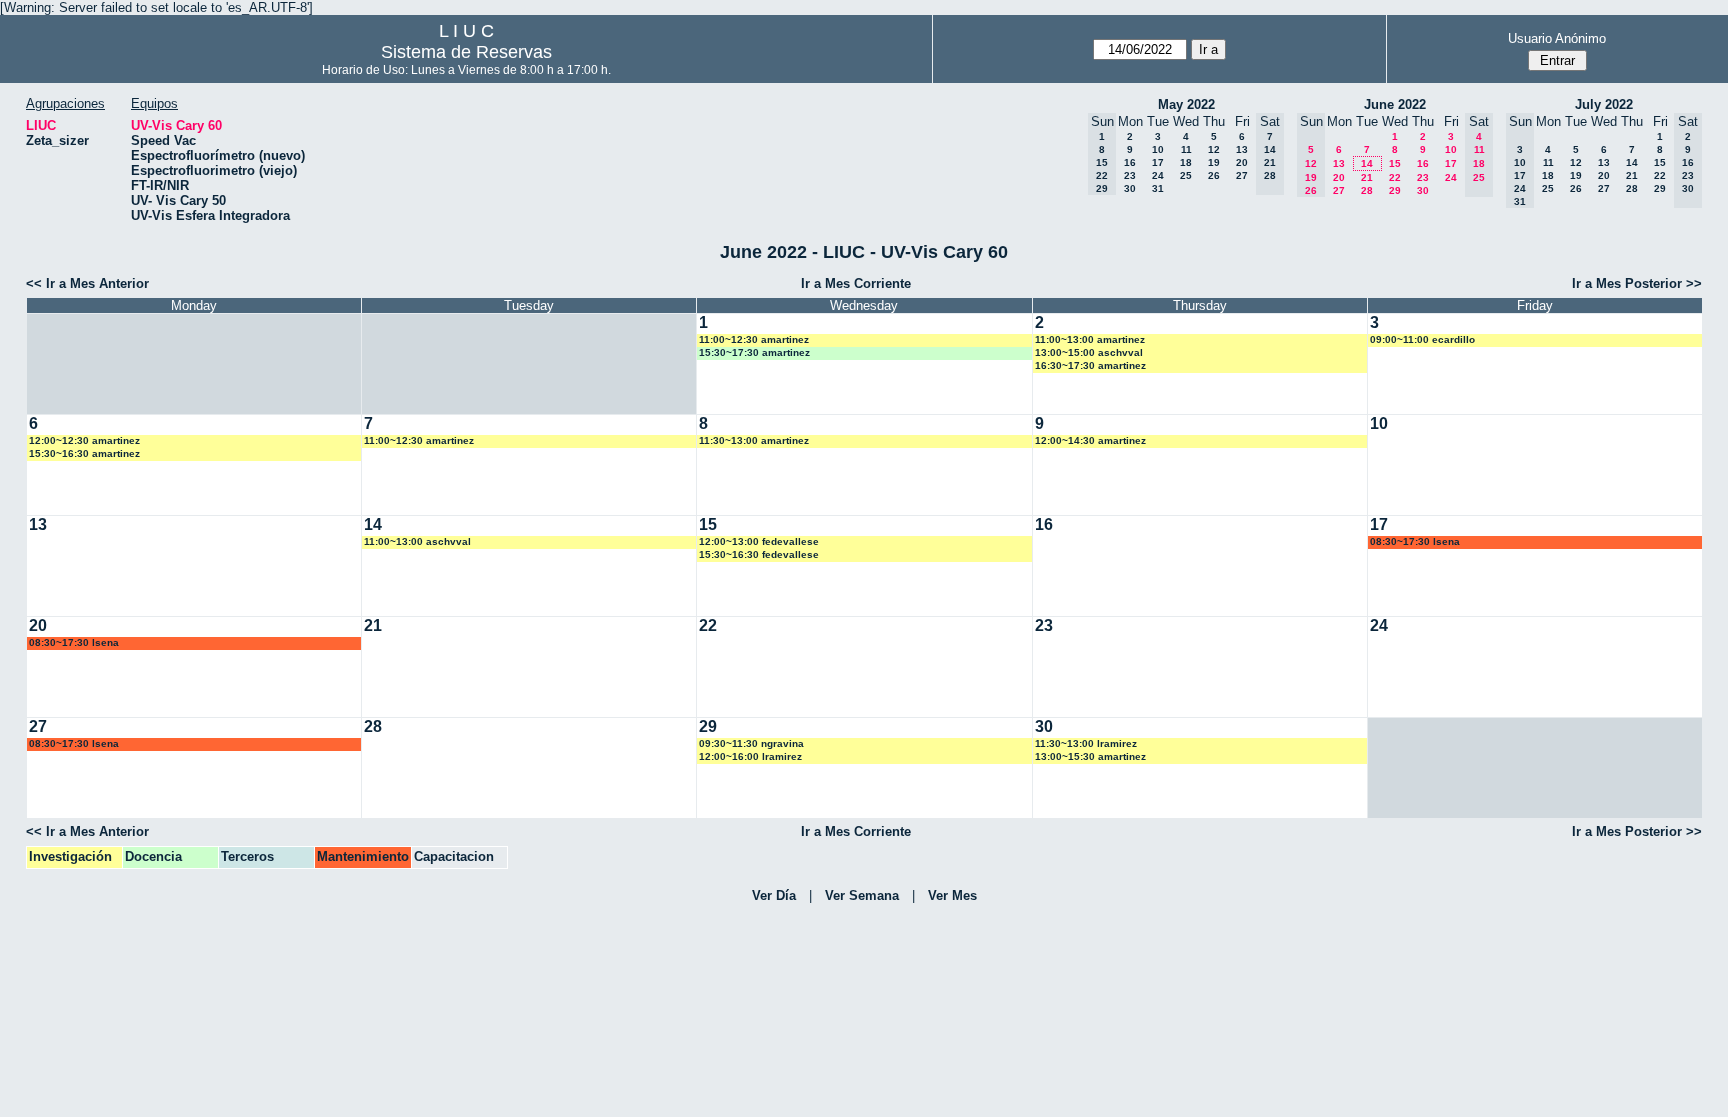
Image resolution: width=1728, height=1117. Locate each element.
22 (1395, 177)
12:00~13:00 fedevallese (759, 541)
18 (1186, 162)
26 (1214, 175)
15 (1395, 163)
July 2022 (1604, 104)
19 (1214, 162)
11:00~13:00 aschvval (417, 541)
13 (1242, 149)
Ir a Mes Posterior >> (1637, 283)
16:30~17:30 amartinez (1090, 365)
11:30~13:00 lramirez (1086, 743)
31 (1158, 188)
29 (1395, 190)
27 (1242, 175)
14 (1367, 163)
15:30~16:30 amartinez (84, 453)
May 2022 (1186, 104)
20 (1242, 162)
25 (1186, 175)
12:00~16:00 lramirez (750, 756)
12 (1214, 149)
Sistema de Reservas (466, 52)
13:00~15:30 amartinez (1090, 756)
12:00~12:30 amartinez (84, 440)
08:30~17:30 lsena (1415, 541)
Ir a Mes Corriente (856, 283)
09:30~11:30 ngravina (751, 743)
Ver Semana (862, 895)
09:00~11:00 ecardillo (1422, 339)
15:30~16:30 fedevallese (759, 554)
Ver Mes (952, 895)
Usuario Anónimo (1557, 38)
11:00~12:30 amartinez (754, 339)
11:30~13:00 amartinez (754, 440)
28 (1367, 190)
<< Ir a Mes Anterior (87, 283)
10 (1158, 149)
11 (1186, 149)
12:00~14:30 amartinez (1090, 440)
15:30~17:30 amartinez (754, 352)
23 (1130, 175)
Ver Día (774, 895)
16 (1130, 162)
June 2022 (1395, 104)
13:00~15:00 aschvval (1089, 352)
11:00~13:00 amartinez (1090, 339)
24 (1158, 175)
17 (1158, 162)
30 (1130, 188)
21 (1367, 177)
